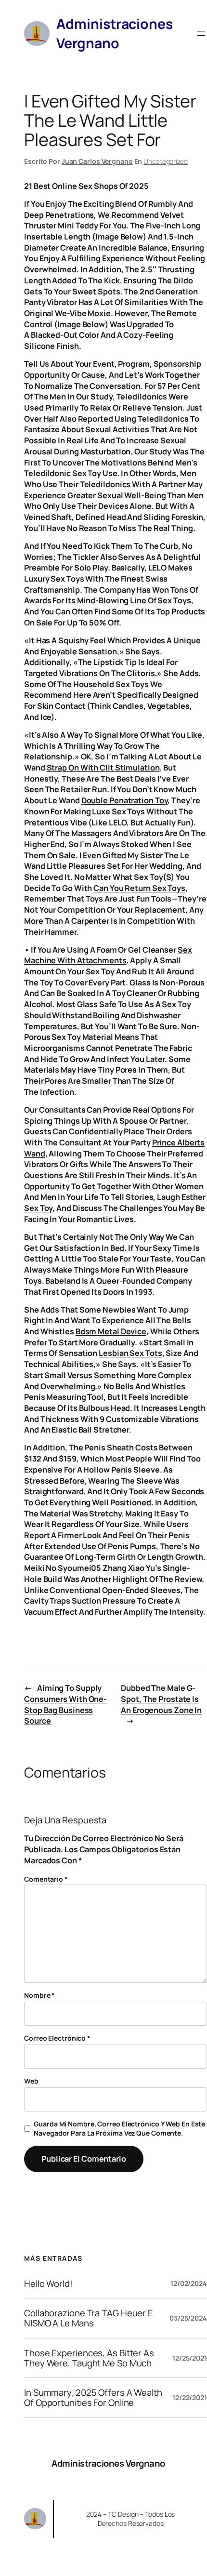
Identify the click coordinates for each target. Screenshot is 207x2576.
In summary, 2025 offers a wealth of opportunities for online (93, 2397)
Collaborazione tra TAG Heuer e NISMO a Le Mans (89, 2318)
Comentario (46, 1879)
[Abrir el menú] (201, 34)
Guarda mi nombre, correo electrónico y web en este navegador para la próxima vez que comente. (119, 2129)
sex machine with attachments (108, 955)
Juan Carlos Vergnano (97, 161)
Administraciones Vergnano (108, 2463)
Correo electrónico (57, 2038)
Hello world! (48, 2284)
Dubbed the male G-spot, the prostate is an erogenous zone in (161, 1699)
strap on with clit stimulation (103, 768)
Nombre (39, 1995)
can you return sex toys (139, 888)
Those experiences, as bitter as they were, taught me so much (89, 2358)
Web (31, 2081)
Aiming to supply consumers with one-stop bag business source (65, 1704)
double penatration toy (125, 800)
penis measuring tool (64, 1397)
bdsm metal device (111, 1331)
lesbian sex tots (130, 1353)
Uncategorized (166, 161)
